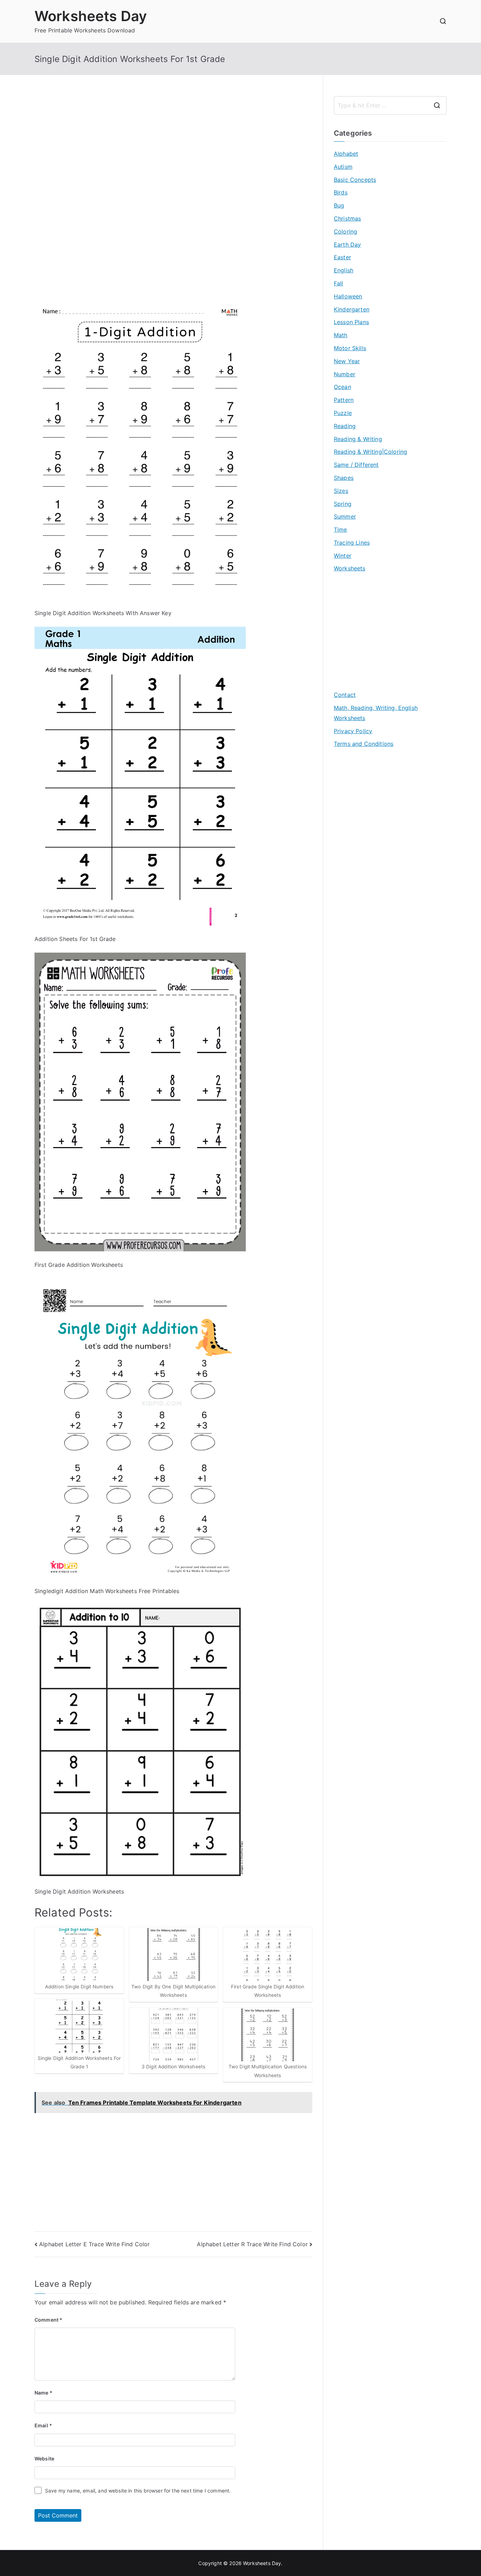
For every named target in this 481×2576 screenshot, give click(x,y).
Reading (345, 426)
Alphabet (346, 154)
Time (341, 530)
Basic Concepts (355, 180)
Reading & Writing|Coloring (370, 452)
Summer (345, 516)
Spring (343, 504)
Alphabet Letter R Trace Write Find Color (252, 2244)
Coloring (345, 231)
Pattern (344, 400)
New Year (347, 361)
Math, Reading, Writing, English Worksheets (376, 713)
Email (43, 2425)
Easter (342, 257)
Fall (339, 283)
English (343, 270)
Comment (48, 2320)
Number (345, 374)
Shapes (344, 478)
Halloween (348, 296)
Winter (343, 556)
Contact (345, 695)
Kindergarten (352, 309)
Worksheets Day (91, 16)
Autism (343, 167)
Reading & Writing (358, 439)
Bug (339, 205)
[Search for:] (390, 105)
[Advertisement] (173, 145)
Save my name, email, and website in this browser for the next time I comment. (138, 2491)
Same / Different (356, 465)
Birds (341, 192)
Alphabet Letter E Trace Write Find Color (94, 2244)
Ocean (342, 387)
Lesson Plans (351, 322)
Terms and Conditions (364, 744)
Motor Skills (350, 348)
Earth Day (347, 244)
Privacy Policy (353, 731)
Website (44, 2459)
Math (341, 335)
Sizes (341, 491)
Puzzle (343, 413)
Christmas (347, 218)
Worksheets (350, 568)
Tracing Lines (352, 543)
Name (43, 2393)
